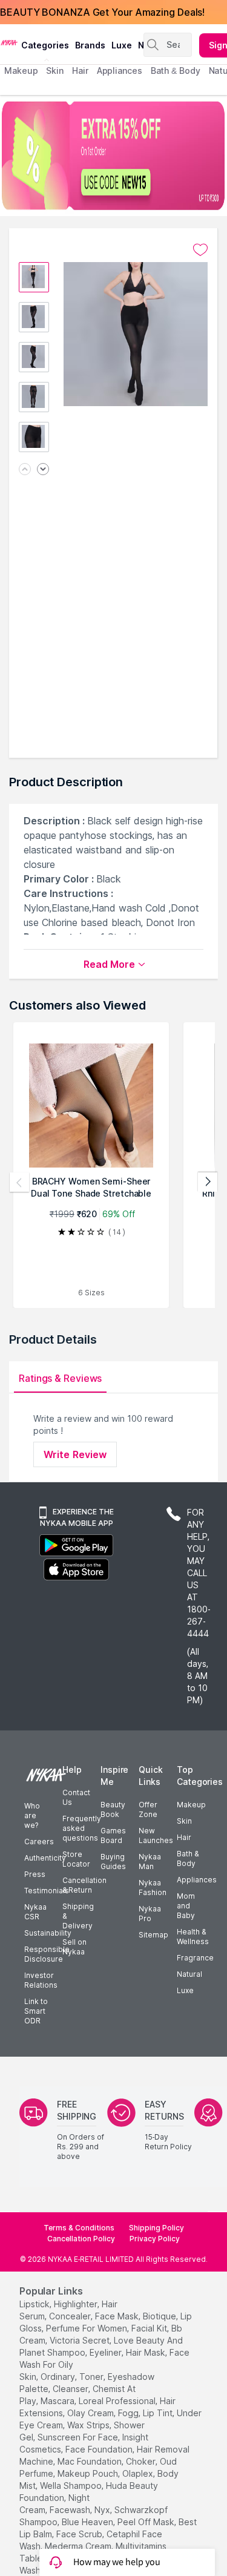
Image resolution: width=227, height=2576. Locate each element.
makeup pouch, (89, 2473)
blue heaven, (88, 2522)
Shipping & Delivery (78, 1916)
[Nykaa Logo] (9, 42)
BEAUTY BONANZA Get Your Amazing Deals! (102, 12)
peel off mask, (147, 2522)
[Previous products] (19, 1182)
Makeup (191, 1805)
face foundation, (100, 2449)
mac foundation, (90, 2461)
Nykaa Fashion (153, 1888)
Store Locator (76, 1859)
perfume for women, (87, 2328)
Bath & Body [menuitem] (176, 71)
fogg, (129, 2413)
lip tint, (159, 2413)
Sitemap (153, 1935)
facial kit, (150, 2328)
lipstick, (35, 2304)
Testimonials (47, 1891)
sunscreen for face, (79, 2437)
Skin (184, 1821)
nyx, (103, 2510)
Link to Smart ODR (36, 2011)
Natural (189, 1974)
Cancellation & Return (84, 1885)
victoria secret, (81, 2340)
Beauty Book (113, 1809)
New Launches (156, 1835)
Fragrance (195, 1958)
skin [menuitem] (55, 71)
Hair (184, 1837)
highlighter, (77, 2304)
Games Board (113, 1835)
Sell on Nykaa (74, 1947)
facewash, (71, 2510)
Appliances (197, 1880)
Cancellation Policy (81, 2239)
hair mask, (146, 2352)
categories (45, 45)
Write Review (75, 1454)
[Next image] (43, 470)
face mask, (118, 2316)
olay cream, (91, 2413)
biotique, (160, 2316)
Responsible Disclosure (47, 1954)
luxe (122, 45)
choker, (142, 2461)
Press (35, 1874)
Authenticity (45, 1858)
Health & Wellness (193, 1937)
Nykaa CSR (35, 1912)
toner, (92, 2377)
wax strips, (89, 2425)
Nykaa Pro (150, 1914)
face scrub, (80, 2534)
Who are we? (32, 1815)
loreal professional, (118, 2401)
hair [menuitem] (80, 71)
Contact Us (76, 1797)
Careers (39, 1842)
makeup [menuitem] (21, 71)
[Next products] (208, 1182)
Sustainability (48, 1933)
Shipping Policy (156, 2228)
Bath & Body (188, 1858)
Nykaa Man (150, 1861)
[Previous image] (25, 470)
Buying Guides (113, 1861)
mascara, (58, 2401)
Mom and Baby (186, 1906)
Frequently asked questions (82, 1828)
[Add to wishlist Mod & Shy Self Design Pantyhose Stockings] (200, 250)
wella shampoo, (72, 2486)
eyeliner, (107, 2352)
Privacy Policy (155, 2239)
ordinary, (59, 2377)
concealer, (71, 2316)
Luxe (185, 1990)
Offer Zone (148, 1809)
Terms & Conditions (79, 2228)
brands (90, 45)
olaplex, (139, 2473)
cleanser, (71, 2389)
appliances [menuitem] (120, 71)
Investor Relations (41, 1980)
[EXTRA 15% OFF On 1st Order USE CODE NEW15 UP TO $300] (113, 156)
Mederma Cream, (79, 2546)
